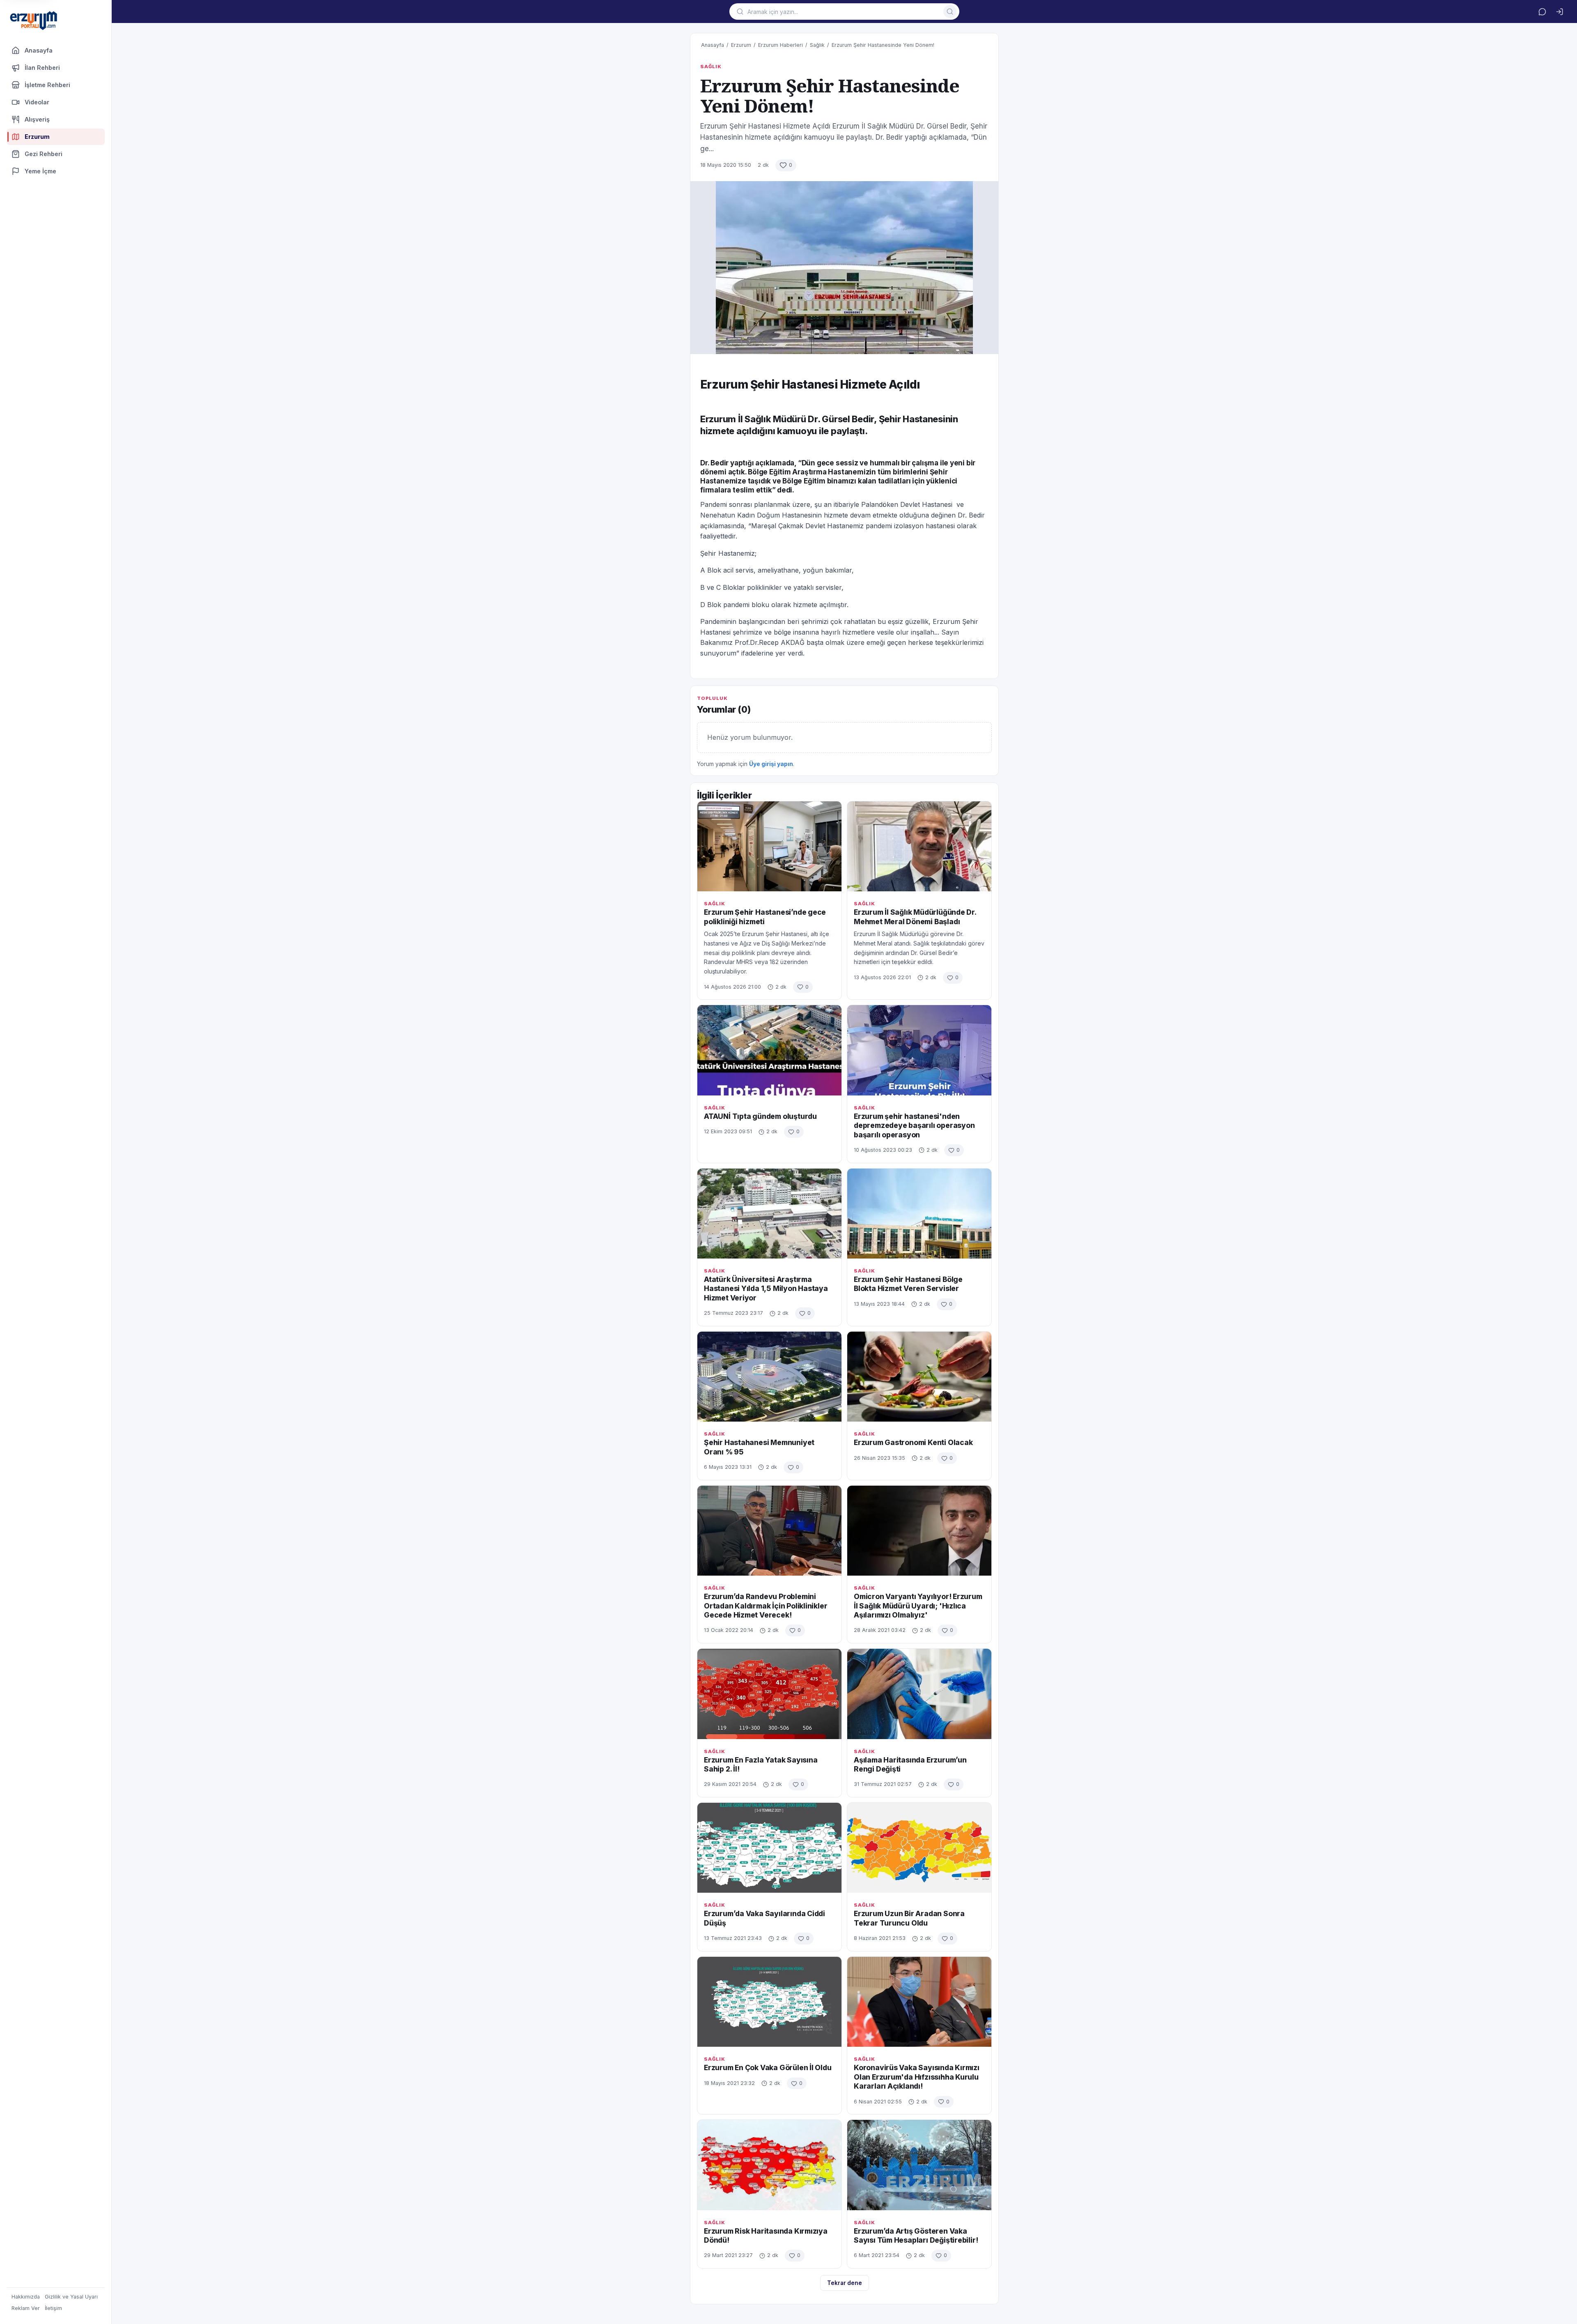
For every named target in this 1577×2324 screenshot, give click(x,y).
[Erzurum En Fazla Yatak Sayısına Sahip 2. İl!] (769, 1694)
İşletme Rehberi (47, 85)
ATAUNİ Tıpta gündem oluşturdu (760, 1116)
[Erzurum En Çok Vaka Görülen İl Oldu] (769, 2002)
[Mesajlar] (1542, 12)
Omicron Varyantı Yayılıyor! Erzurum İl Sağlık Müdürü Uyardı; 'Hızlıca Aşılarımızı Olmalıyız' (918, 1606)
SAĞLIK (711, 67)
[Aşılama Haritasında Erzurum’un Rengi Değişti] (919, 1694)
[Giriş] (1559, 12)
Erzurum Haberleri (780, 45)
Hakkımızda (26, 2297)
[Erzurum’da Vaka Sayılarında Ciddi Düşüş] (769, 1848)
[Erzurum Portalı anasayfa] (34, 21)
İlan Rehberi (42, 68)
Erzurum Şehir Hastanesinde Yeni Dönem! (883, 45)
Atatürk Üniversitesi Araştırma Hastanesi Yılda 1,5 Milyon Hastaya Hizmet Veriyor (766, 1289)
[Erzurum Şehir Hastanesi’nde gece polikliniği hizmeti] (769, 846)
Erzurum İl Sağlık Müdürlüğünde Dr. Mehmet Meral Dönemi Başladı (915, 917)
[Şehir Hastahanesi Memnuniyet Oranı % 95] (769, 1377)
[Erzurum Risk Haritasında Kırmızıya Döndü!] (769, 2165)
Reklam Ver (26, 2308)
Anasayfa (39, 50)
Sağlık (817, 45)
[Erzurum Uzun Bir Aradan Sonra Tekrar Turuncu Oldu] (919, 1848)
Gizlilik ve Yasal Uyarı (71, 2297)
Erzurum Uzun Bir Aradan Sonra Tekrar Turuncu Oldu (909, 1918)
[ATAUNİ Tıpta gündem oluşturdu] (769, 1050)
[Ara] (950, 12)
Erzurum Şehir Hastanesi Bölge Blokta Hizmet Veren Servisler (908, 1284)
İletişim (53, 2308)
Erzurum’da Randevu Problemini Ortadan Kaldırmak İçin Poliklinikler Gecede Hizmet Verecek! (766, 1606)
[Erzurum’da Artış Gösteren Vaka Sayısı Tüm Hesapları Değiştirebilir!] (919, 2165)
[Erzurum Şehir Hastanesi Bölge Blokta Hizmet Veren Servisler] (919, 1214)
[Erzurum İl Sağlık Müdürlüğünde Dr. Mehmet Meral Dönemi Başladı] (919, 846)
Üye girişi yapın (771, 764)
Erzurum (741, 45)
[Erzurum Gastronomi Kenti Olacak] (919, 1377)
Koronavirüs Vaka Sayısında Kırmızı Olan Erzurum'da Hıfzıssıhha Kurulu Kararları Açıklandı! (917, 2077)
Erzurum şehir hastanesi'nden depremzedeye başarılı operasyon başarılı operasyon (914, 1125)
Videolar (37, 102)
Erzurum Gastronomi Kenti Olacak (913, 1442)
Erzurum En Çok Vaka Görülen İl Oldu (768, 2067)
